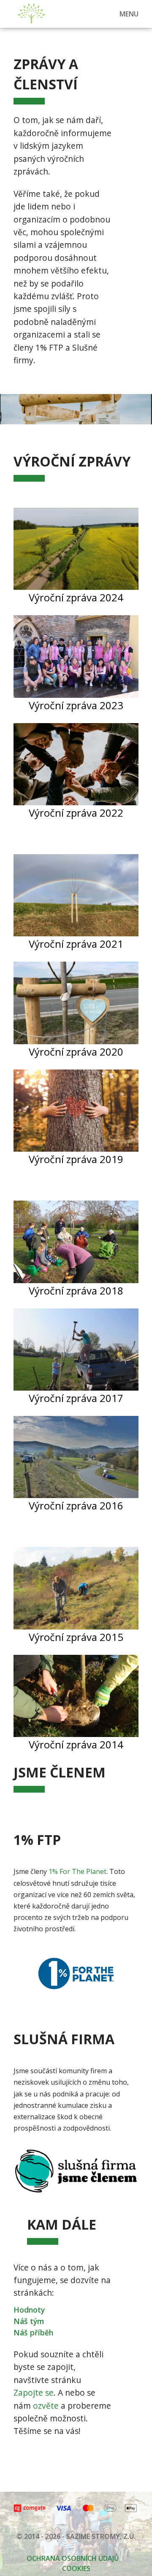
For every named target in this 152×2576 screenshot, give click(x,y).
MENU (129, 14)
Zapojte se (34, 2392)
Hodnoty (29, 2310)
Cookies (76, 2568)
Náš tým (29, 2321)
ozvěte (46, 2406)
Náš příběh (33, 2332)
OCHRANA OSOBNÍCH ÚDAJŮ (73, 2558)
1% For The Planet (77, 1871)
